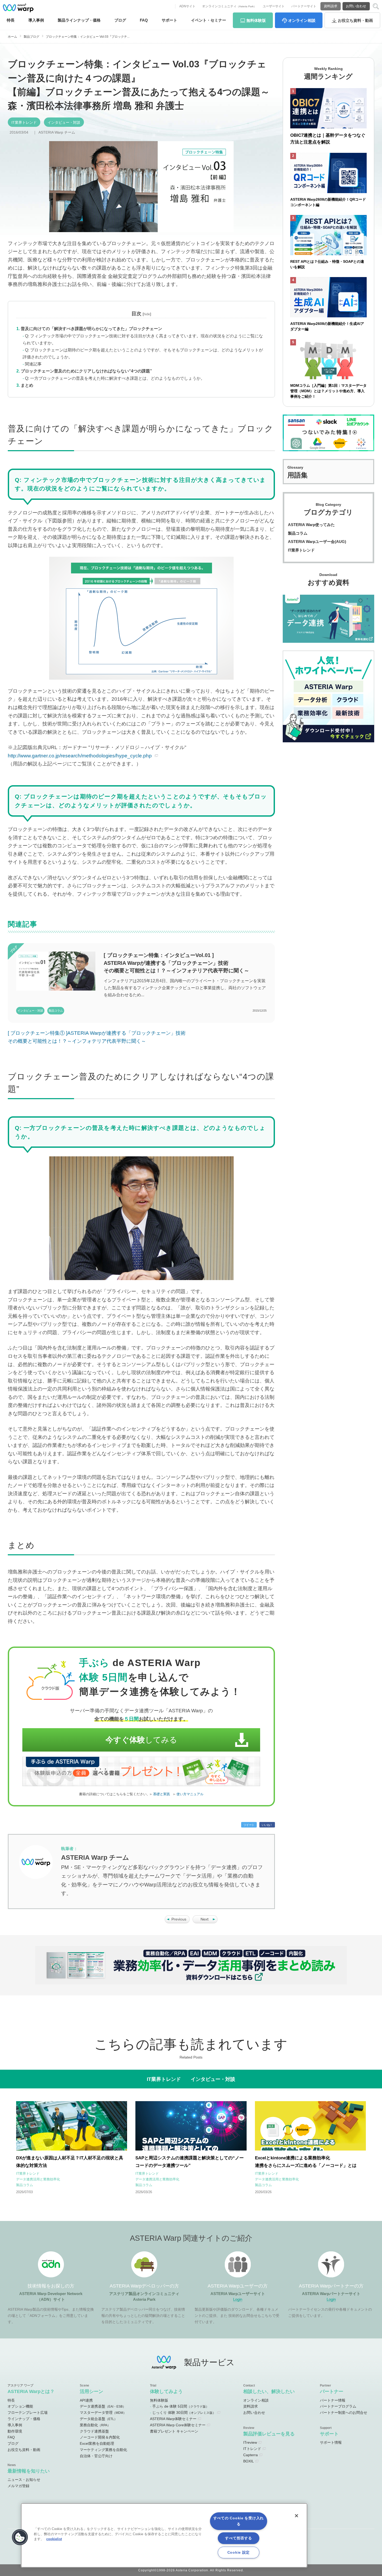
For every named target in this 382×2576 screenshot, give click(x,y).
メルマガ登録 (18, 2486)
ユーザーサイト (274, 6)
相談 (302, 20)
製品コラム (298, 533)
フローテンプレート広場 (28, 2413)
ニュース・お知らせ (24, 2480)
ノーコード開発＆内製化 (100, 2437)
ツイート (249, 1825)
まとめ (27, 385)
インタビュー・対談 (64, 122)
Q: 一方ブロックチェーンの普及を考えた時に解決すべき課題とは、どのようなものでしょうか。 (115, 378)
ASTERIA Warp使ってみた (311, 525)
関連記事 (33, 364)
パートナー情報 (333, 2400)
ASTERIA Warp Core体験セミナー (178, 2425)
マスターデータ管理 (103, 2413)
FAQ (144, 20)
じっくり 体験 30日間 (184, 2413)
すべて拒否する (238, 2538)
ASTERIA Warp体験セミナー (173, 2419)
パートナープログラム (338, 2406)
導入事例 (15, 2425)
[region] (164, 2535)
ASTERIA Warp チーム (57, 132)
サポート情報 (331, 2442)
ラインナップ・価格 (24, 2419)
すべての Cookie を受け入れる (239, 2521)
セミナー (209, 20)
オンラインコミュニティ (229, 6)
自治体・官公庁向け (96, 2456)
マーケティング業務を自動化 (103, 2450)
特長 (11, 20)
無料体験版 (159, 2400)
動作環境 (15, 2431)
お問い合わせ (356, 6)
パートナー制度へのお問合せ (344, 2413)
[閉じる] (297, 2516)
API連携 (86, 2400)
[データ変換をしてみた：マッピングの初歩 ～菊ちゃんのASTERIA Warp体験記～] (205, 1922)
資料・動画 (355, 20)
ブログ (120, 20)
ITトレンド (252, 2449)
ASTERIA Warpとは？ (31, 2391)
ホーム (12, 37)
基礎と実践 (162, 1794)
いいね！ (267, 1825)
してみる (141, 1740)
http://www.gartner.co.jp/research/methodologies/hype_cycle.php (80, 756)
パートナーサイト (304, 6)
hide (147, 314)
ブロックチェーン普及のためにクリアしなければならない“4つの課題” (86, 371)
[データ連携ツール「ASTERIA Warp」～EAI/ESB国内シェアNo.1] (18, 8)
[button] (20, 2537)
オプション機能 (20, 2406)
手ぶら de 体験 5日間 (181, 2406)
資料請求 (331, 6)
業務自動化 (95, 2425)
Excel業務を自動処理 (97, 2443)
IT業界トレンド (24, 122)
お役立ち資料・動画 (24, 2450)
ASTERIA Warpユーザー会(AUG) (317, 542)
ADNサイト (187, 6)
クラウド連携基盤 (94, 2431)
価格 (79, 20)
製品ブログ (31, 37)
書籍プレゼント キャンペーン (174, 2431)
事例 (36, 20)
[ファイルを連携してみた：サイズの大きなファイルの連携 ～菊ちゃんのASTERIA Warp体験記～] (177, 1922)
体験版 (256, 20)
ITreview (250, 2442)
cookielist (54, 2539)
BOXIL (249, 2461)
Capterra (251, 2455)
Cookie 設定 (239, 2552)
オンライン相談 (256, 2400)
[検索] (376, 6)
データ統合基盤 (98, 2419)
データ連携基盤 (103, 2406)
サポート (169, 20)
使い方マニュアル (190, 1794)
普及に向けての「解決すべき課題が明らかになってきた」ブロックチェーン (91, 329)
